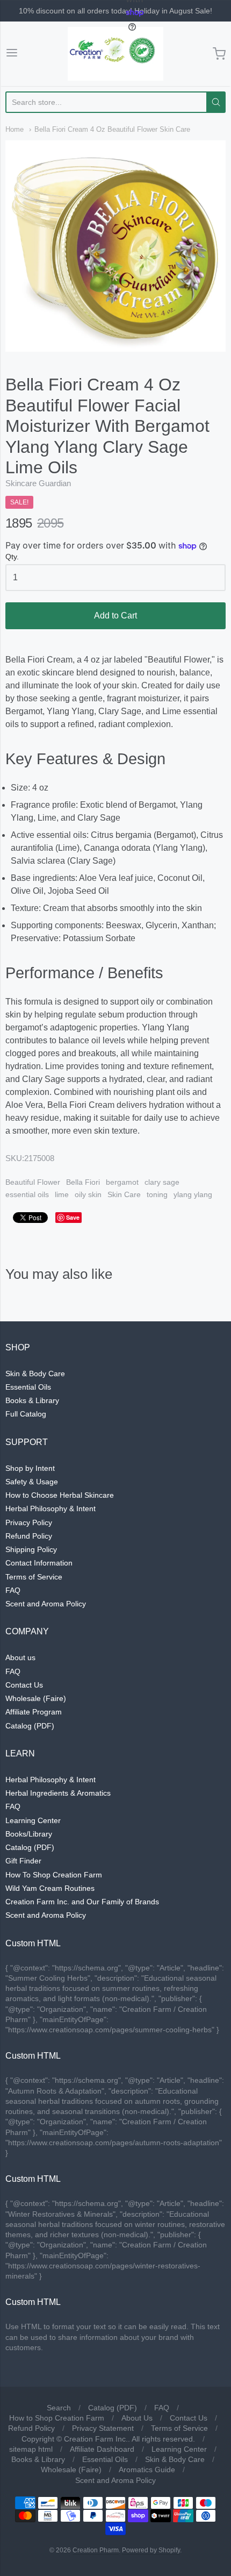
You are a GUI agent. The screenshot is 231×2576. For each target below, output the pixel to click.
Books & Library (32, 1400)
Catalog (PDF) (30, 1726)
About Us (137, 2418)
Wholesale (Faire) (36, 1698)
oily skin (88, 1194)
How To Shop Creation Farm (54, 1875)
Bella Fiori (83, 1182)
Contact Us (24, 1685)
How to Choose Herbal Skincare (60, 1495)
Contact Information (39, 1563)
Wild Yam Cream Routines (50, 1888)
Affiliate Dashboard (102, 2449)
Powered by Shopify (151, 2550)
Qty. (12, 557)
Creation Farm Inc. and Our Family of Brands (82, 1902)
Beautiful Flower (33, 1182)
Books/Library (29, 1834)
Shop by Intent (30, 1468)
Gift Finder (23, 1861)
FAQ (13, 1590)
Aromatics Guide (147, 2470)
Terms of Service (34, 1577)
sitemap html (31, 2449)
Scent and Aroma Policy (46, 1604)
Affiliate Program (34, 1712)
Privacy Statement (103, 2428)
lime (62, 1194)
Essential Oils (28, 1387)
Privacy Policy (29, 1522)
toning (157, 1194)
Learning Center (33, 1820)
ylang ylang (193, 1194)
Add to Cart (115, 615)
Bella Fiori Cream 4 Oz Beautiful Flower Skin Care (112, 129)
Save (73, 1217)
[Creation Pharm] (115, 54)
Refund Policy (29, 1536)
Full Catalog (26, 1414)
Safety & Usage (32, 1482)
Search (59, 2408)
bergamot (122, 1182)
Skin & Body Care (35, 1374)
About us (20, 1657)
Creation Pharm (96, 2550)
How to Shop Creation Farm (57, 2418)
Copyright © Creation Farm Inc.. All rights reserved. (108, 2439)
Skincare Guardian (38, 483)
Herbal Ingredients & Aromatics (58, 1793)
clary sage (162, 1182)
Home (15, 129)
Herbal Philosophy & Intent (50, 1508)
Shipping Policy (31, 1549)
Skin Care (124, 1194)
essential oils (27, 1194)
